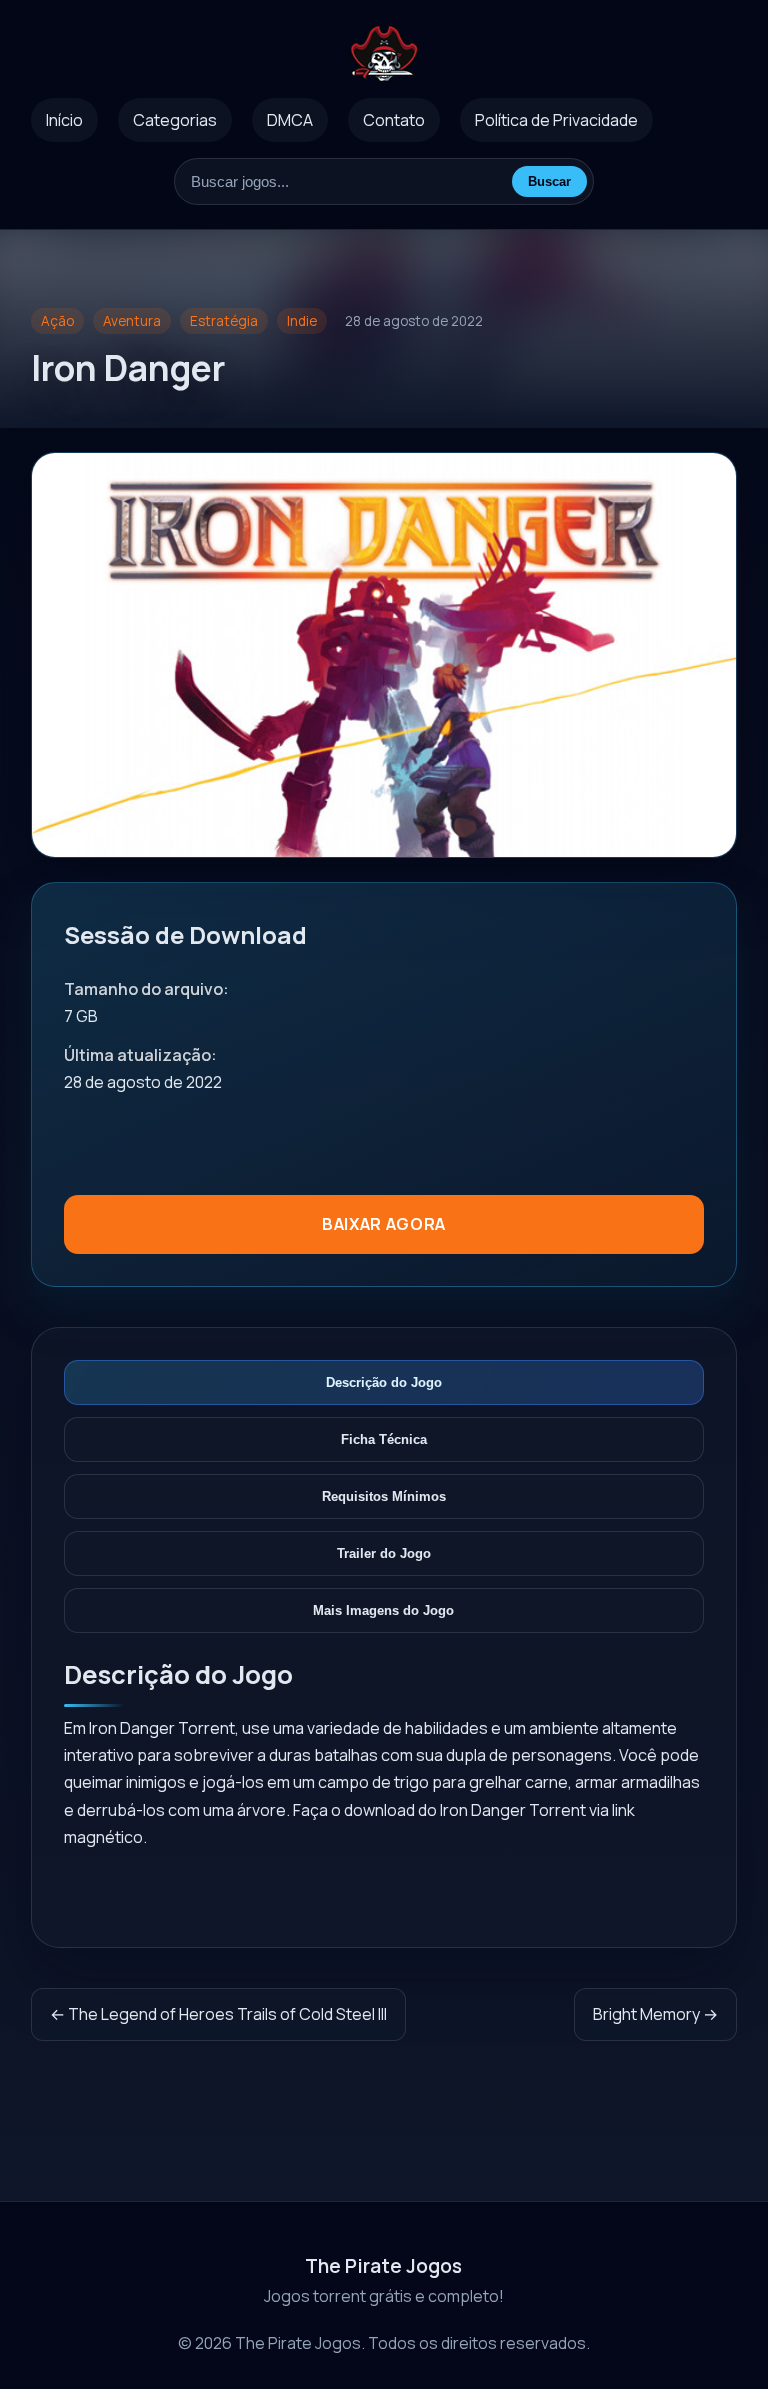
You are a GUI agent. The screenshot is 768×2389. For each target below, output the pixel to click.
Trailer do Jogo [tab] (384, 1553)
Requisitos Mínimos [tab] (384, 1496)
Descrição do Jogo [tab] (384, 1382)
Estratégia (224, 321)
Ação (57, 321)
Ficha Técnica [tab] (384, 1439)
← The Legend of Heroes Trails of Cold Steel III (218, 2014)
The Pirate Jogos (383, 2266)
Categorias (175, 120)
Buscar (549, 181)
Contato (394, 120)
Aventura (132, 321)
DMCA (290, 120)
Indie (302, 321)
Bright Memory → (655, 2014)
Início (64, 120)
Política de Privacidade (556, 120)
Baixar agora (384, 1224)
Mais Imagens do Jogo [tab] (383, 1610)
